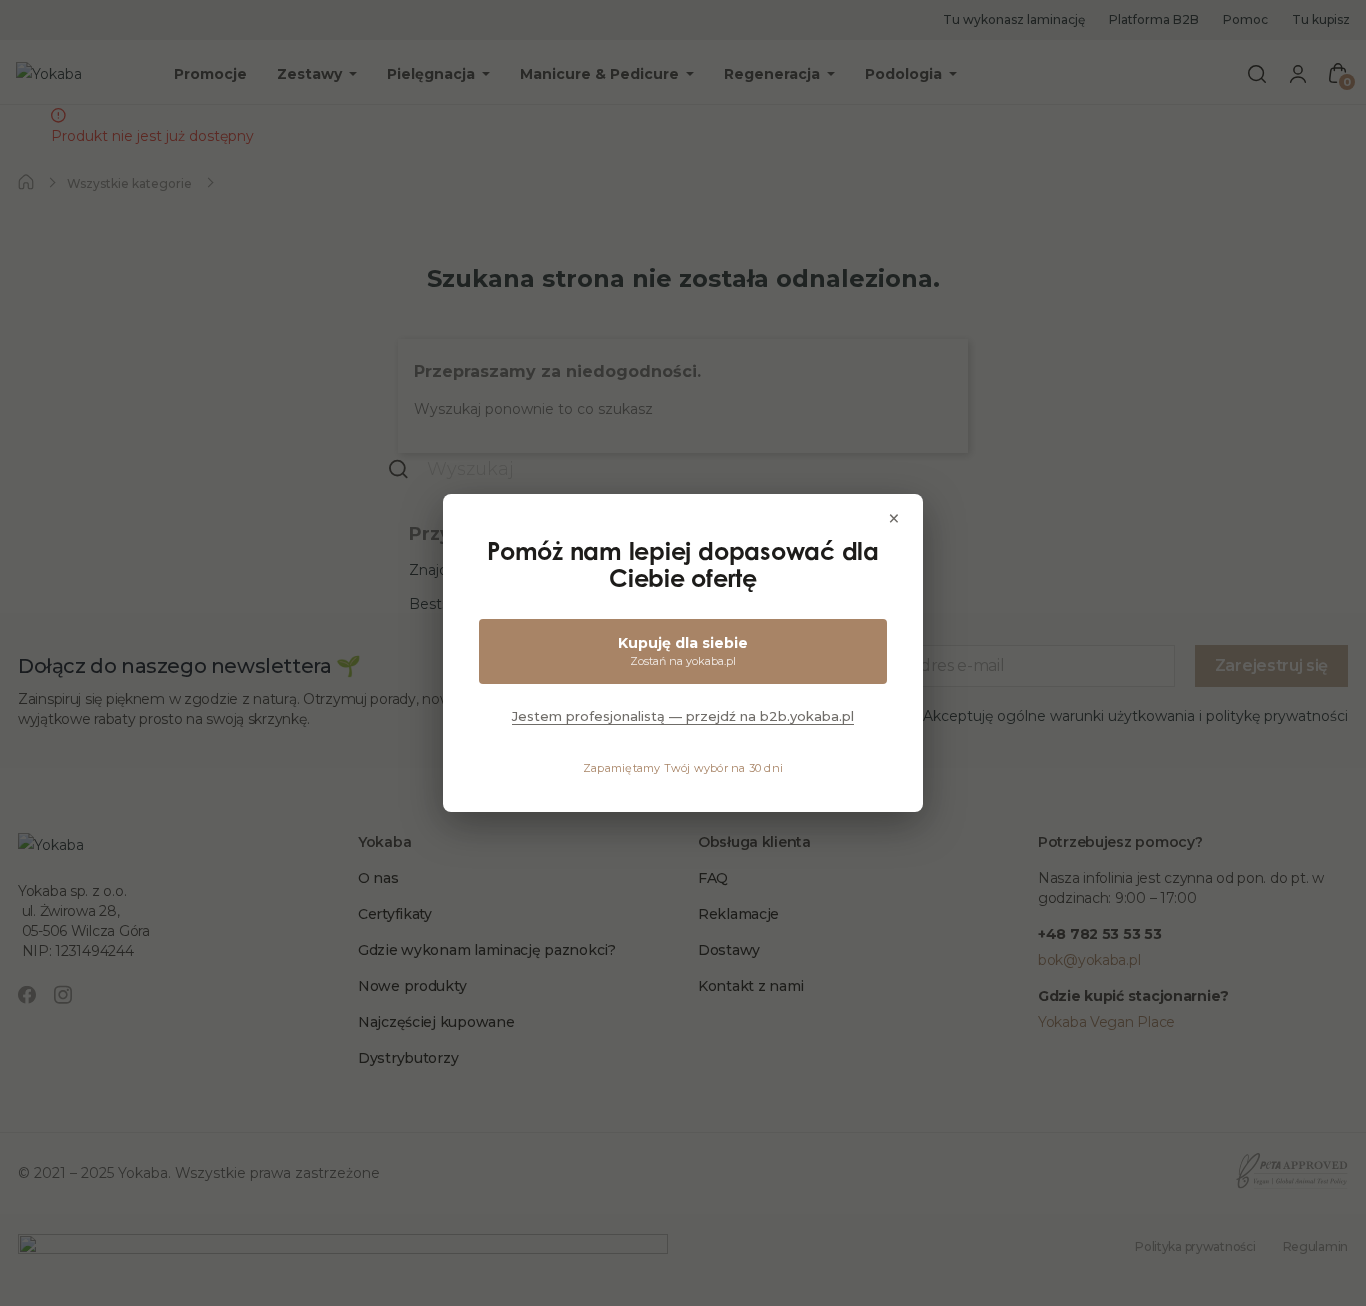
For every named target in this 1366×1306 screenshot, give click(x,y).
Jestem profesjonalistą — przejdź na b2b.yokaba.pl (683, 716)
